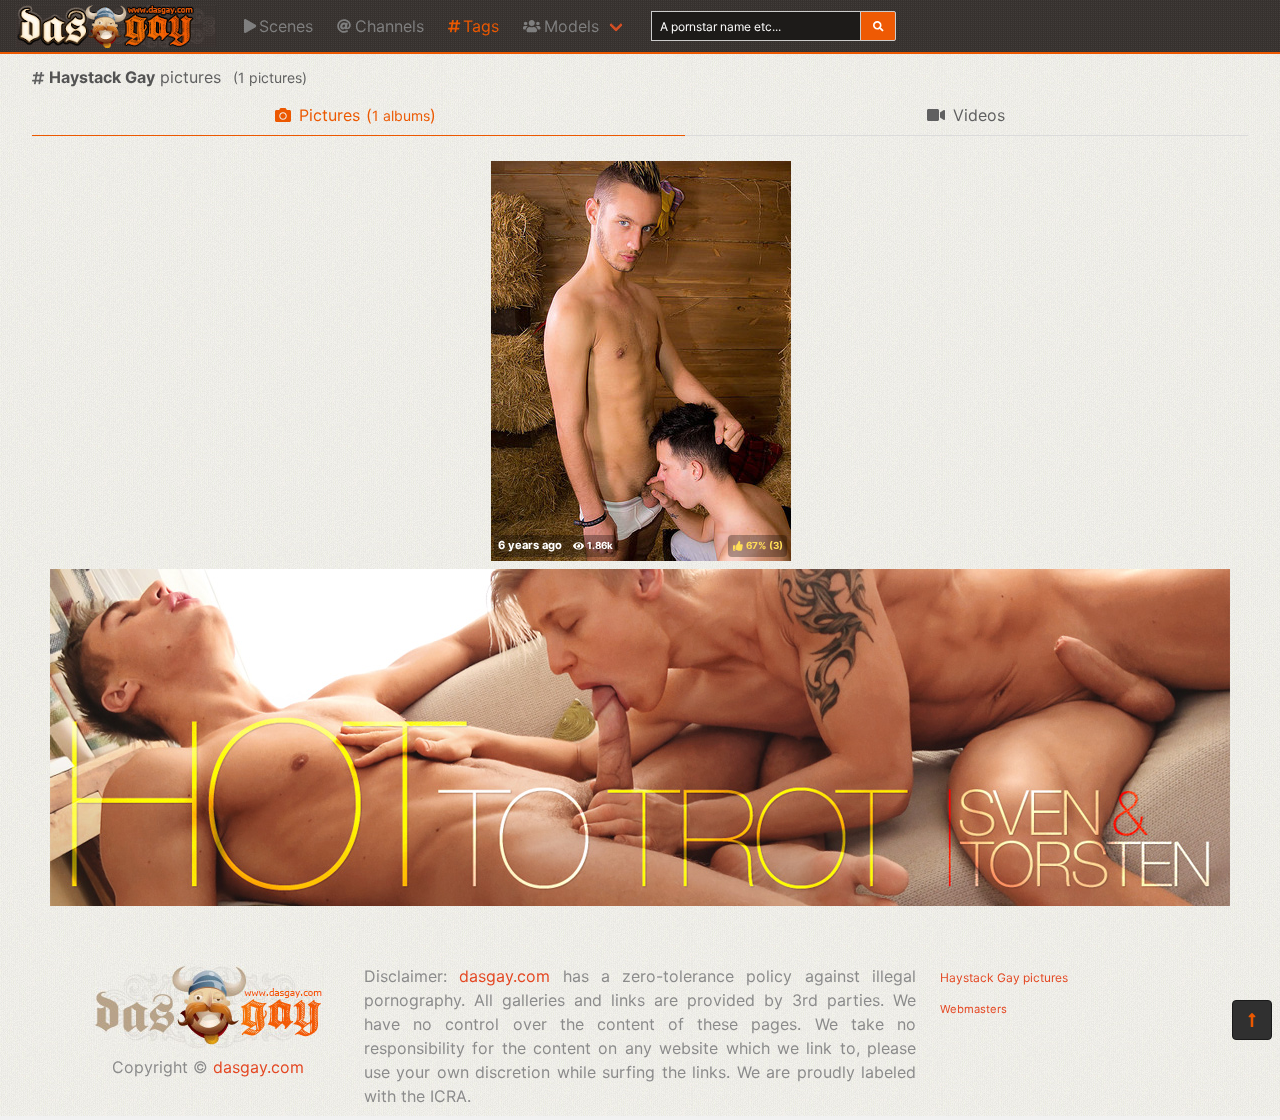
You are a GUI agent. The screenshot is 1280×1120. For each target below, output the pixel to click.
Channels (389, 26)
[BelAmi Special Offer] (640, 900)
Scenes (286, 26)
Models (571, 26)
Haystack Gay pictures (1004, 977)
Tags (481, 26)
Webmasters (973, 1009)
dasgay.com (258, 1067)
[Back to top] (1252, 1020)
